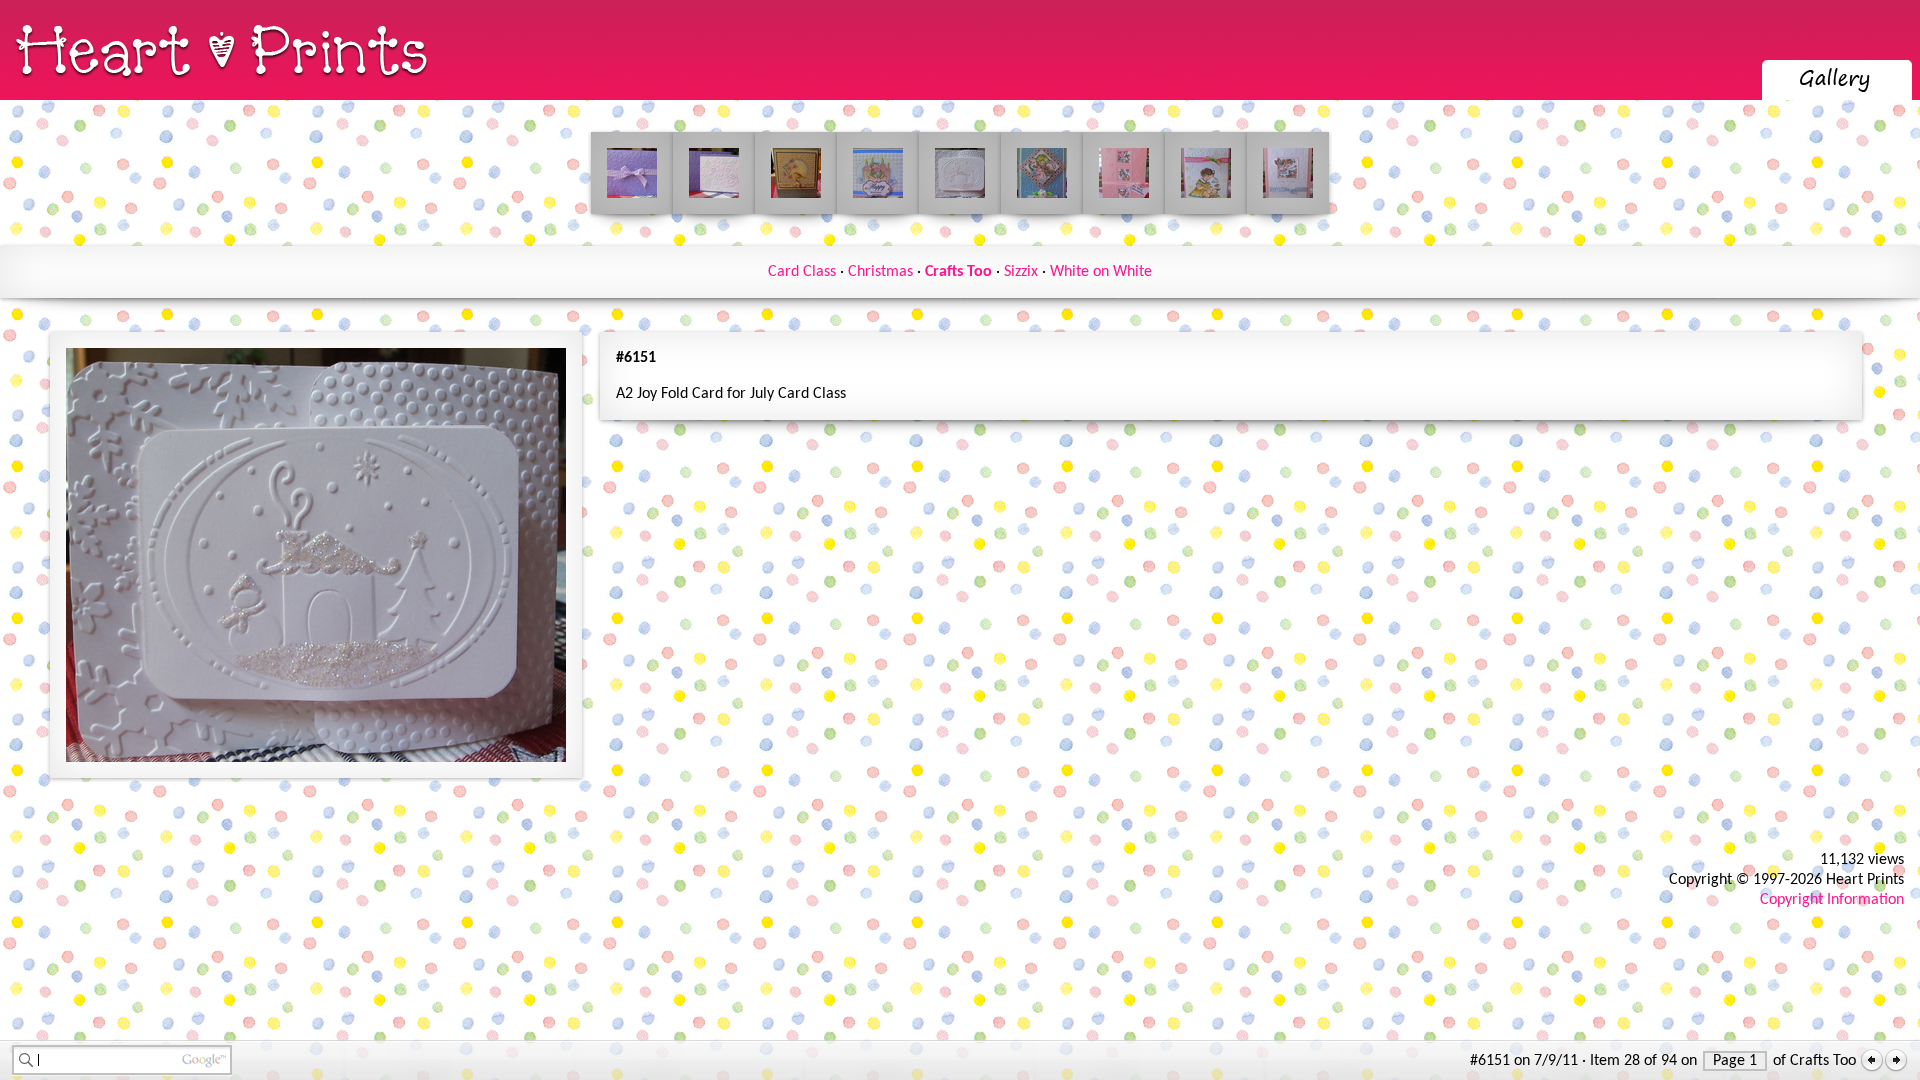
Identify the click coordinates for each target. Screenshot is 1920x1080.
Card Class (802, 272)
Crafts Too (958, 272)
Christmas (880, 272)
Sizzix (1021, 272)
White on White (1101, 272)
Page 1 (1735, 1061)
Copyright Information (1832, 900)
